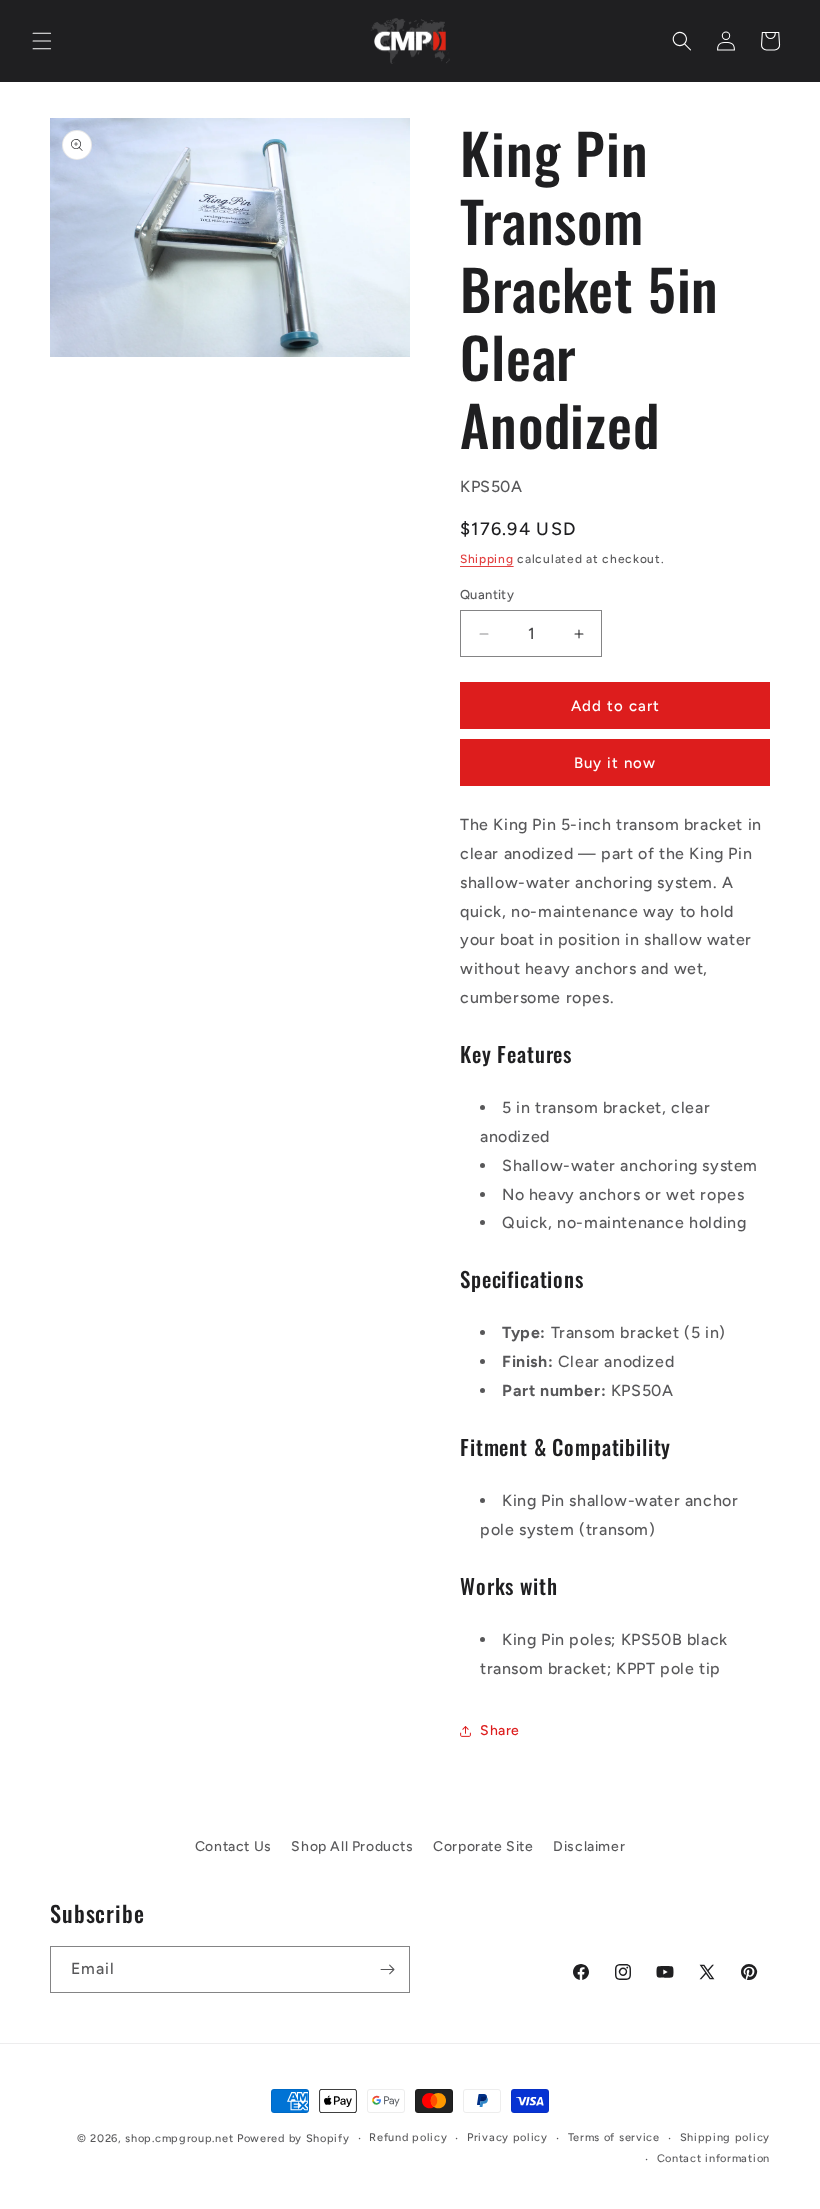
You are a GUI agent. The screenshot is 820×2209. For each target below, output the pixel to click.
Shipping (487, 559)
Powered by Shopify (293, 2138)
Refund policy (408, 2137)
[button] (42, 41)
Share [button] (500, 1730)
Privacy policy (507, 2137)
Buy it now (615, 763)
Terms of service (614, 2137)
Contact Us (233, 1846)
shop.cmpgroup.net (179, 2138)
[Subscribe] (387, 1969)
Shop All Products (352, 1846)
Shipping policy (725, 2137)
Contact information (713, 2158)
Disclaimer (589, 1846)
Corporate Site (483, 1846)
